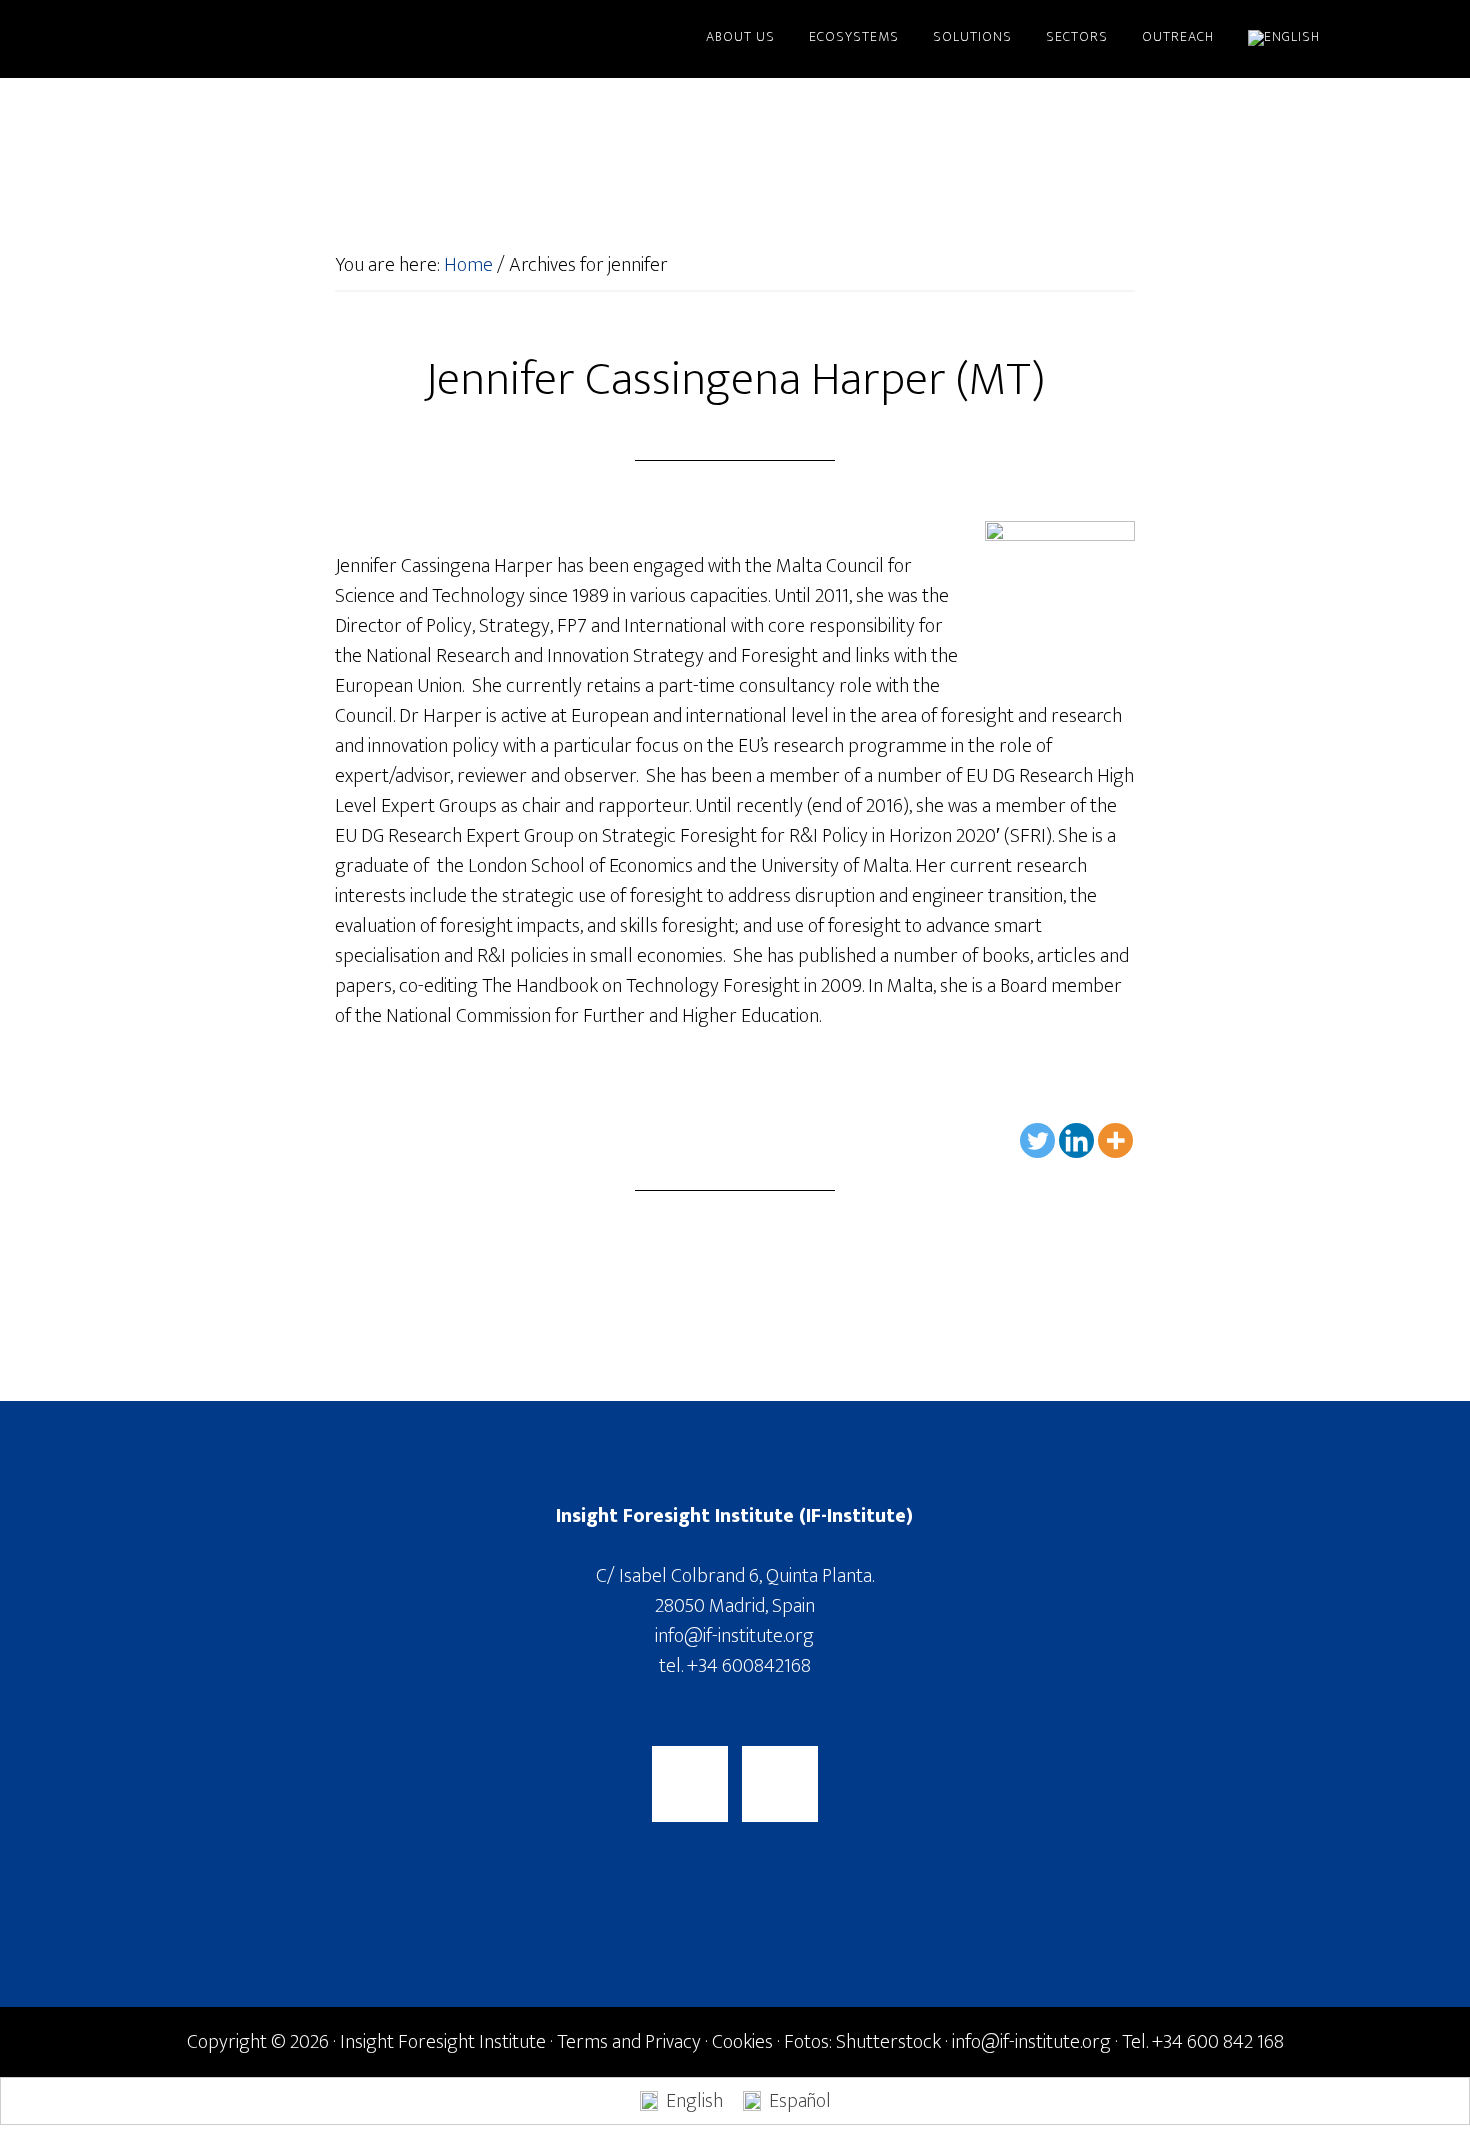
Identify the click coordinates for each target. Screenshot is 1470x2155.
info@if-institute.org (734, 1636)
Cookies (742, 2042)
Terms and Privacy (629, 2042)
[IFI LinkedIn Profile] (690, 1784)
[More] (1115, 1140)
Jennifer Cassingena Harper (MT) (735, 380)
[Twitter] (1037, 1140)
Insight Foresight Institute (315, 38)
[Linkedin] (1076, 1140)
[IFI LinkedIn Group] (780, 1784)
